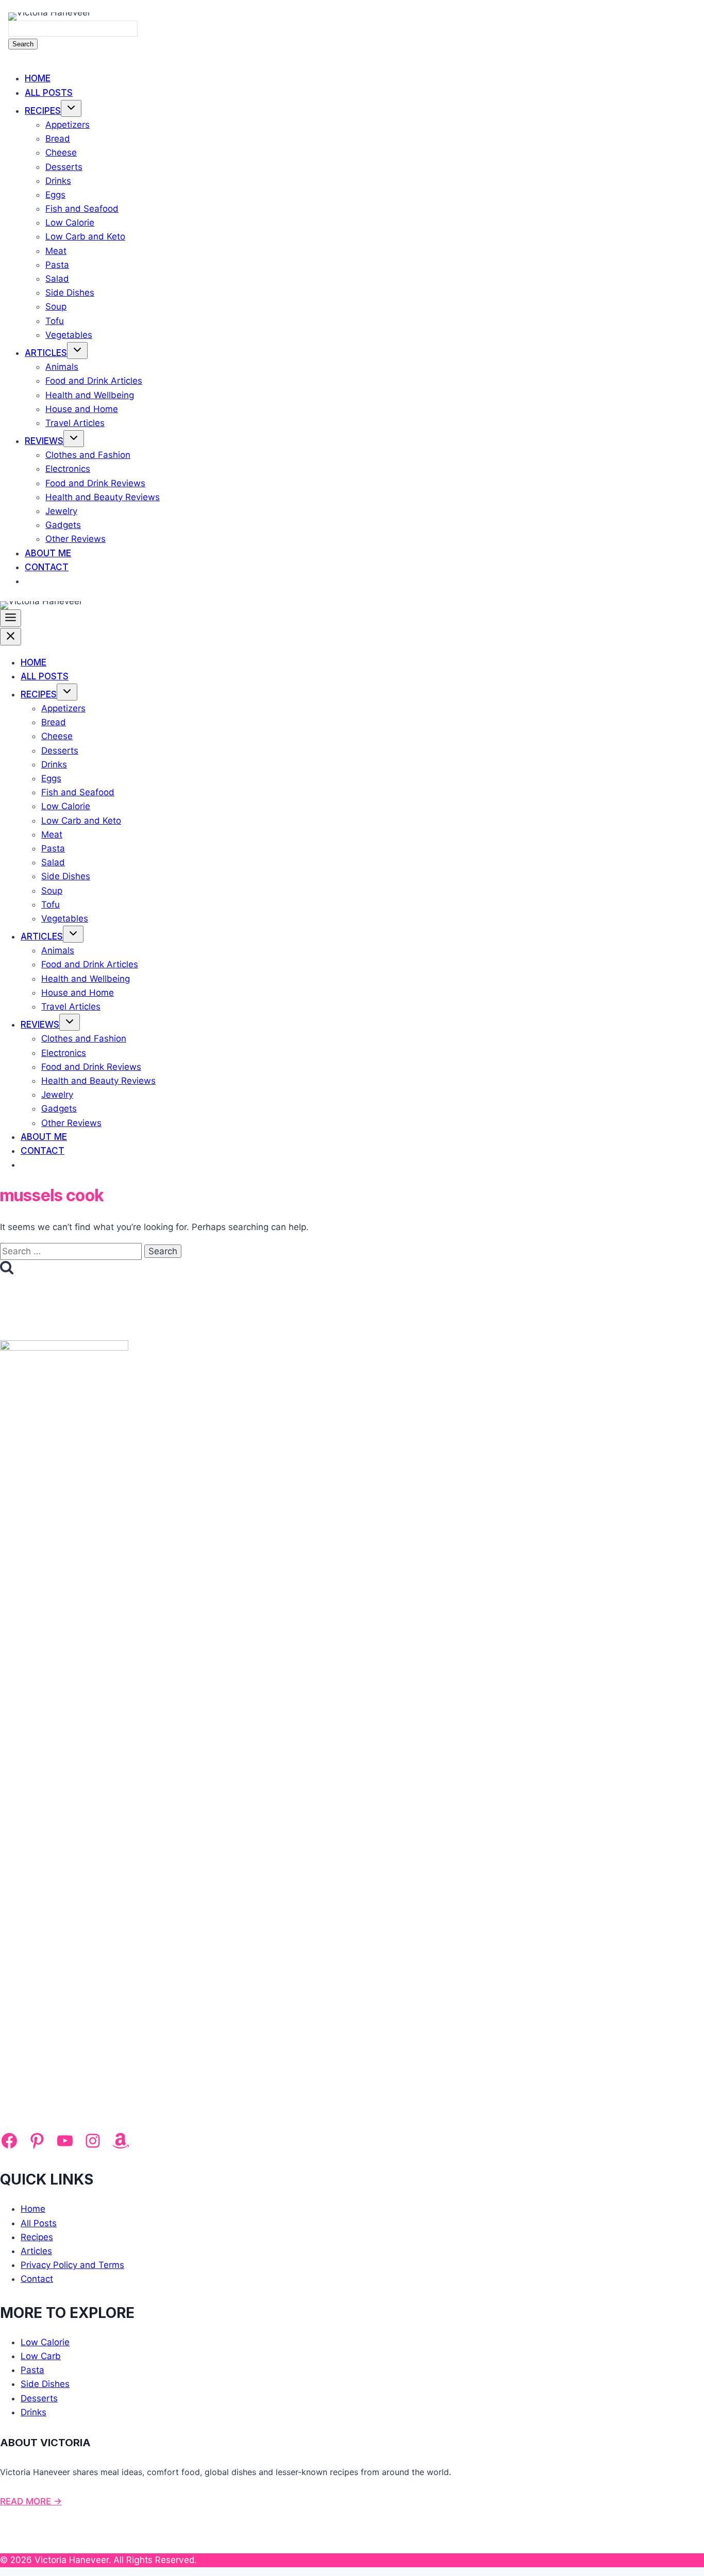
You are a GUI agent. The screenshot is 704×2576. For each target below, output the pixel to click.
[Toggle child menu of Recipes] (71, 108)
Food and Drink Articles (94, 381)
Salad (57, 279)
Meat (56, 251)
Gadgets (63, 525)
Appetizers (68, 125)
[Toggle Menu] (11, 618)
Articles (46, 353)
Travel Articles (75, 423)
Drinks (58, 181)
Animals (62, 367)
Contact (47, 567)
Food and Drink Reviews (95, 483)
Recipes (43, 111)
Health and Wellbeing (90, 395)
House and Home (82, 409)
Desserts (64, 167)
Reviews (44, 441)
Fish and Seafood (82, 209)
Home (38, 78)
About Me (48, 553)
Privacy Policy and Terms (72, 2265)
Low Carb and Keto (85, 236)
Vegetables (69, 335)
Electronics (68, 469)
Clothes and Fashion (88, 455)
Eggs (55, 195)
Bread (58, 139)
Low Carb (41, 2356)
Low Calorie (70, 223)
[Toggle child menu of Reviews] (74, 439)
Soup (56, 306)
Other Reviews (76, 539)
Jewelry (61, 511)
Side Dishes (70, 293)
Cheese (61, 152)
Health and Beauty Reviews (103, 497)
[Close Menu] (11, 637)
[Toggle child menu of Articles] (77, 351)
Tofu (55, 321)
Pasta (57, 265)
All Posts (49, 93)
